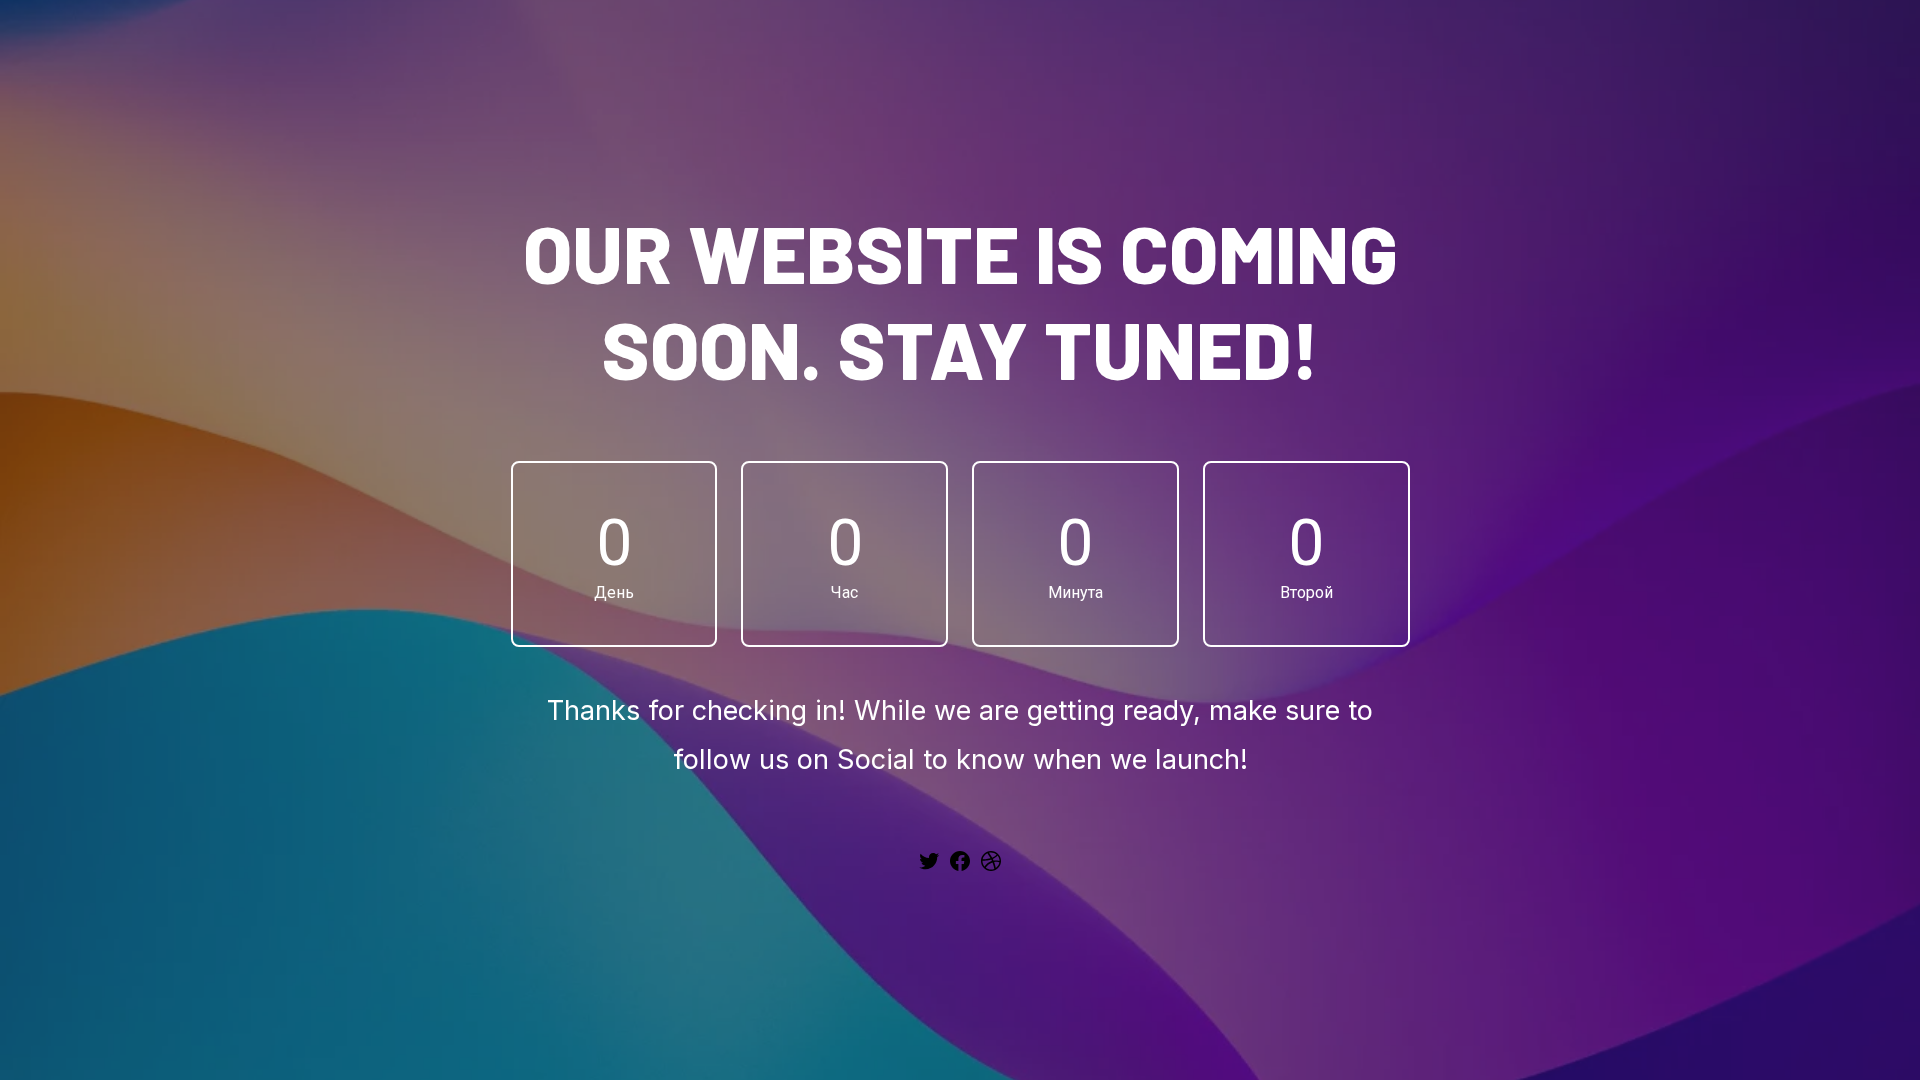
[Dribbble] (991, 868)
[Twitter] (929, 868)
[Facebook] (960, 868)
